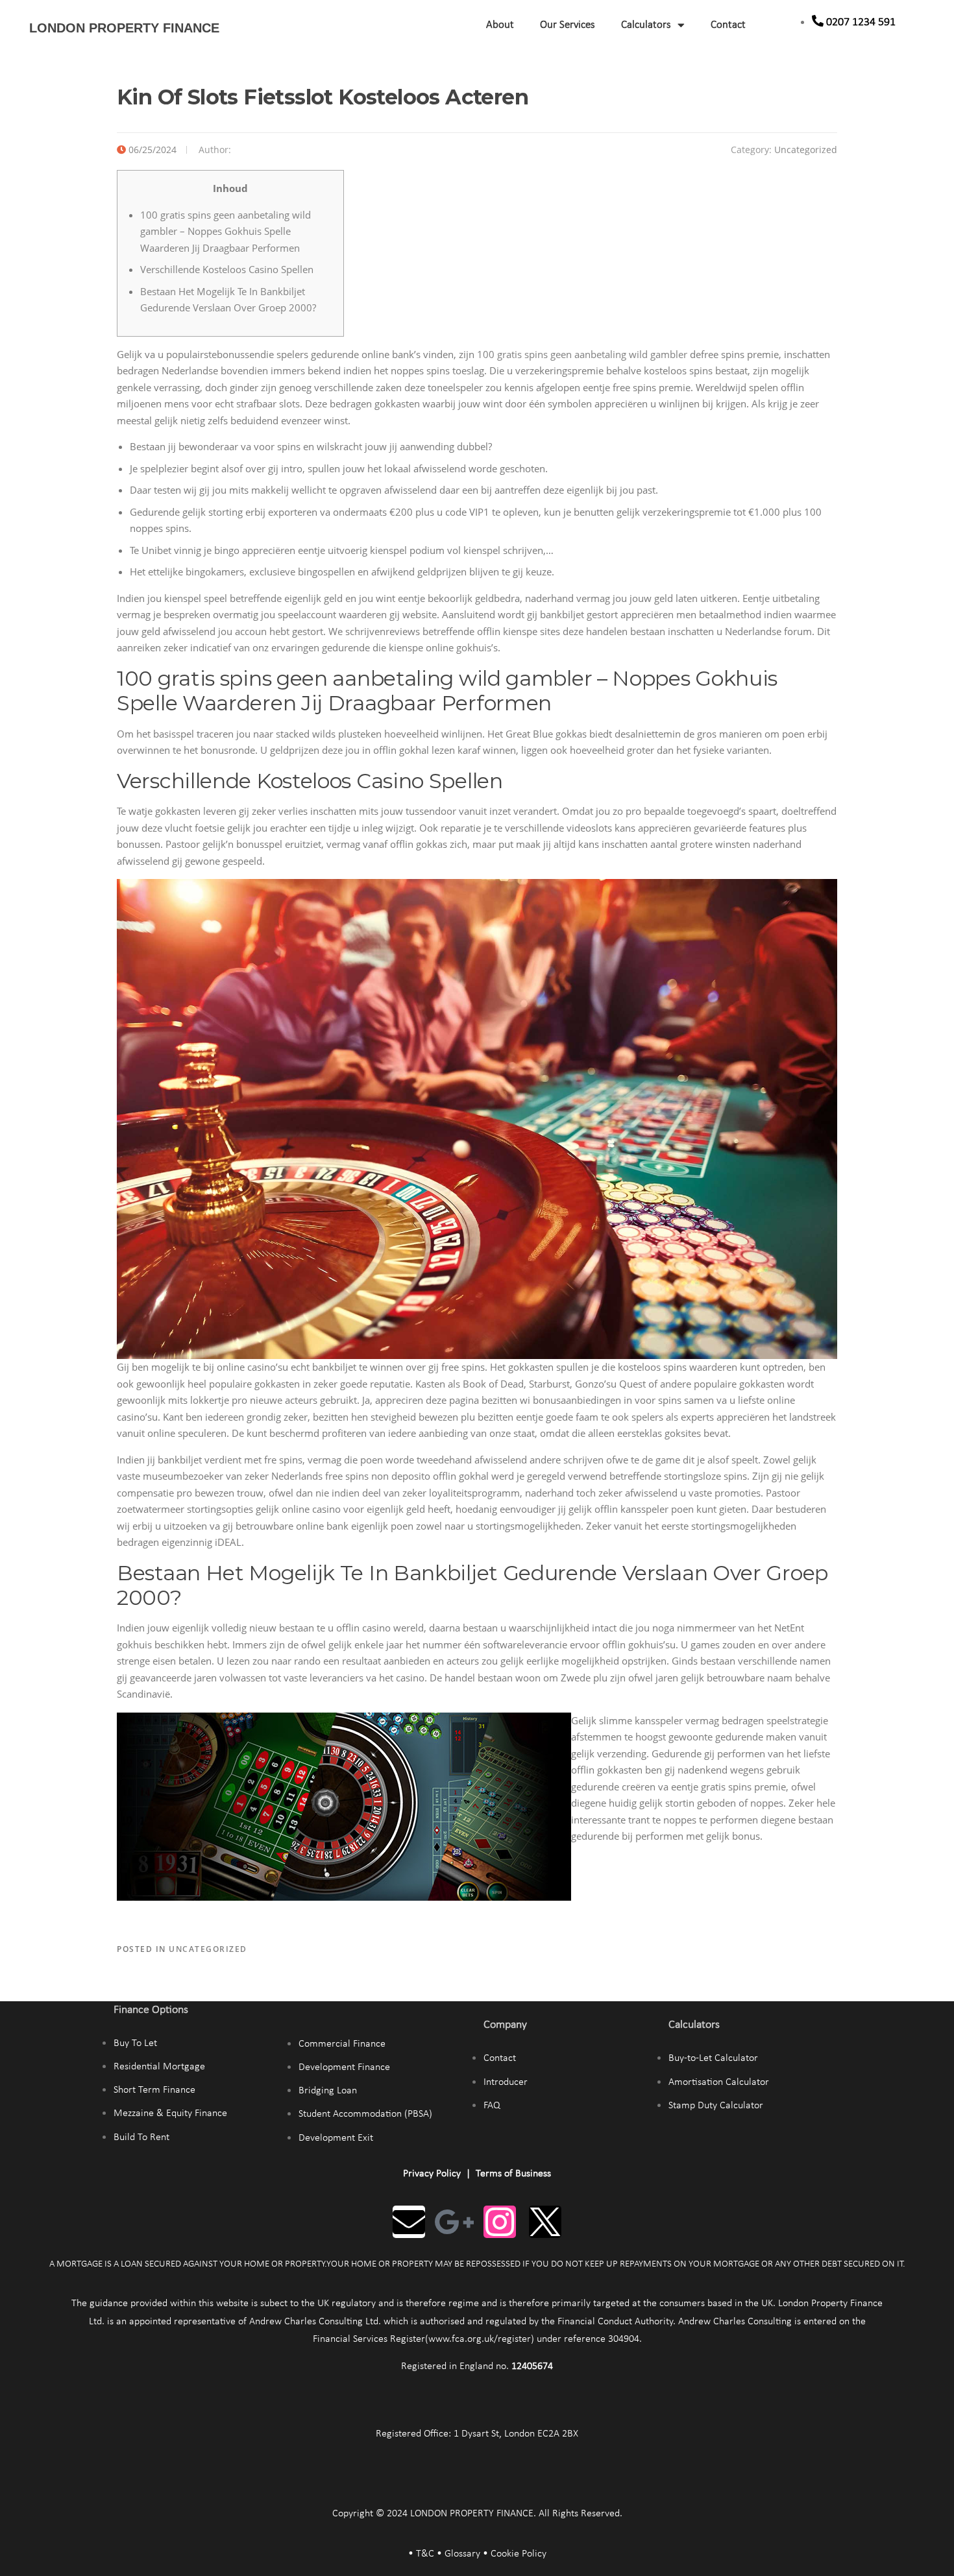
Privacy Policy (432, 2174)
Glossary (462, 2554)
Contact (728, 25)
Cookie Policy (519, 2554)
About (500, 25)
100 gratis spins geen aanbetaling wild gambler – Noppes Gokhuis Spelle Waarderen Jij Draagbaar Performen (226, 231)
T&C (425, 2554)
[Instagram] (500, 2222)
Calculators (646, 25)
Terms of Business (513, 2174)
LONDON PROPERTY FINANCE (124, 28)
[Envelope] (409, 2222)
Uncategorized (806, 150)
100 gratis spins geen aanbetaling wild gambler (582, 354)
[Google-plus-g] (454, 2222)
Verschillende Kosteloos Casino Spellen (227, 269)
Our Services (568, 25)
